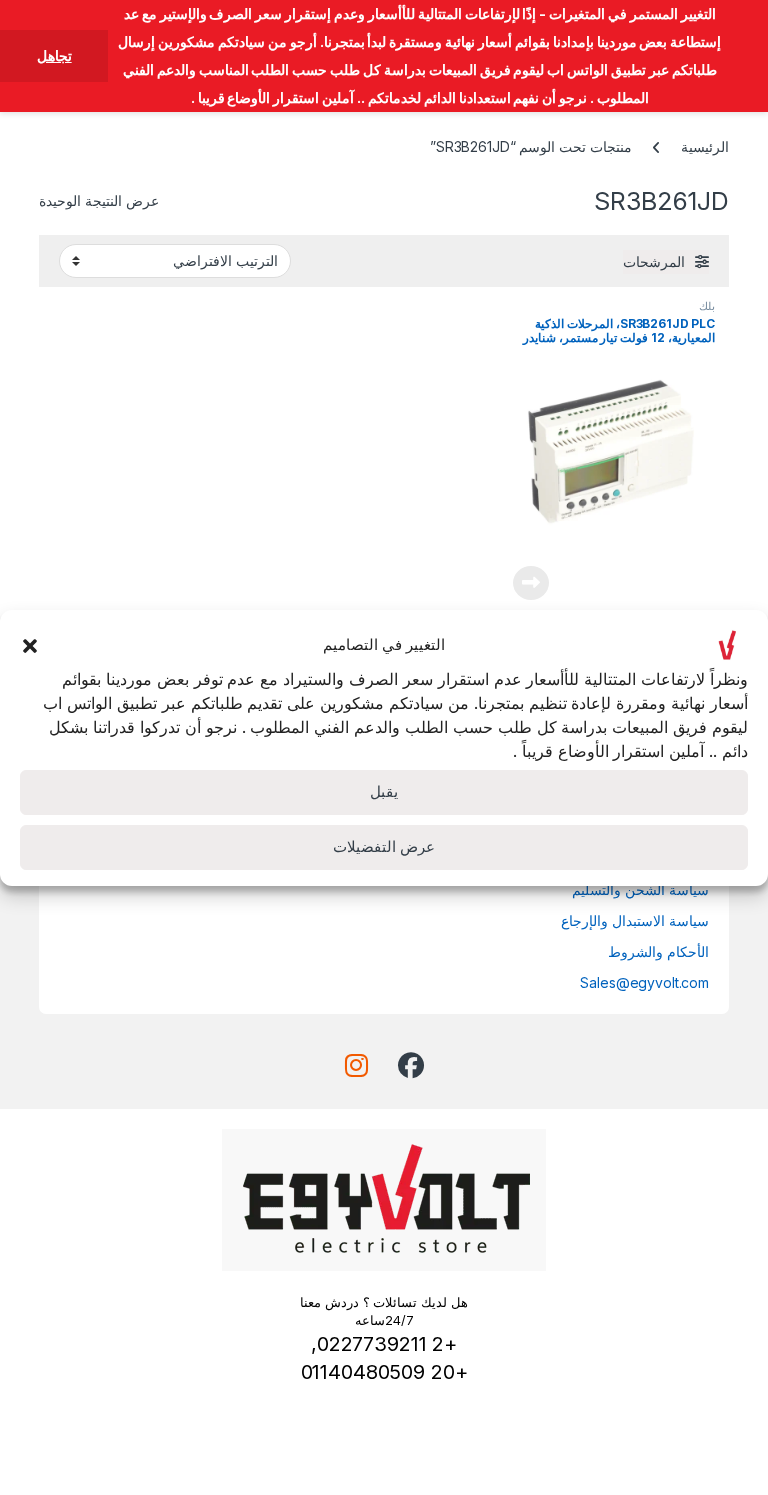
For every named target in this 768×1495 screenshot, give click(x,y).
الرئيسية (705, 146)
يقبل (384, 791)
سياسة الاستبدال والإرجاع (635, 920)
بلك (707, 306)
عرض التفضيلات (384, 846)
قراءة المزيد (531, 583)
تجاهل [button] (54, 55)
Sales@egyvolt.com (644, 982)
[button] (30, 645)
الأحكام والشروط (658, 951)
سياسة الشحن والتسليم (640, 889)
